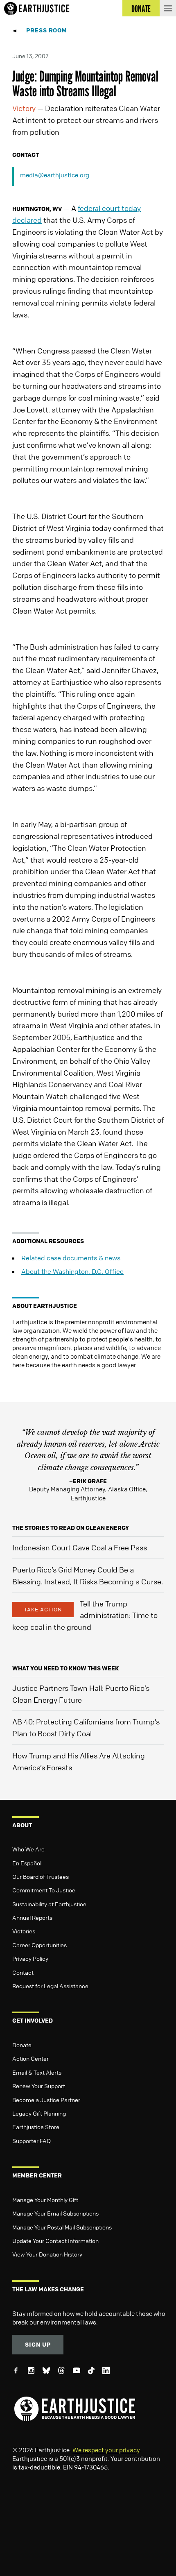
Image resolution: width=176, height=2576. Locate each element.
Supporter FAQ (32, 2141)
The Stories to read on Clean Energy (71, 1528)
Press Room (47, 30)
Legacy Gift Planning (39, 2113)
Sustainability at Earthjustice (49, 1904)
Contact (23, 1972)
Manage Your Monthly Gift (45, 2200)
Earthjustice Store (36, 2127)
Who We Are (28, 1849)
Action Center (30, 2058)
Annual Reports (32, 1917)
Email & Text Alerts (37, 2072)
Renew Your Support (39, 2086)
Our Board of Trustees (41, 1876)
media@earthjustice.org (55, 175)
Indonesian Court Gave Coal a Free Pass (80, 1547)
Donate (22, 2045)
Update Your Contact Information (55, 2241)
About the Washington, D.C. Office (72, 1271)
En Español (27, 1863)
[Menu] (168, 8)
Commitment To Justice (44, 1890)
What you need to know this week (65, 1668)
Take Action (43, 1609)
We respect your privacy (106, 2450)
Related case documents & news (71, 1258)
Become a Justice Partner (46, 2100)
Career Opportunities (39, 1945)
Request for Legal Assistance (50, 1986)
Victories (24, 1931)
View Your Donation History (47, 2254)
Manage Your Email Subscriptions (55, 2213)
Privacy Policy (30, 1958)
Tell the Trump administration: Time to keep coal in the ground (85, 1615)
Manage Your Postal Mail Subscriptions (62, 2227)
